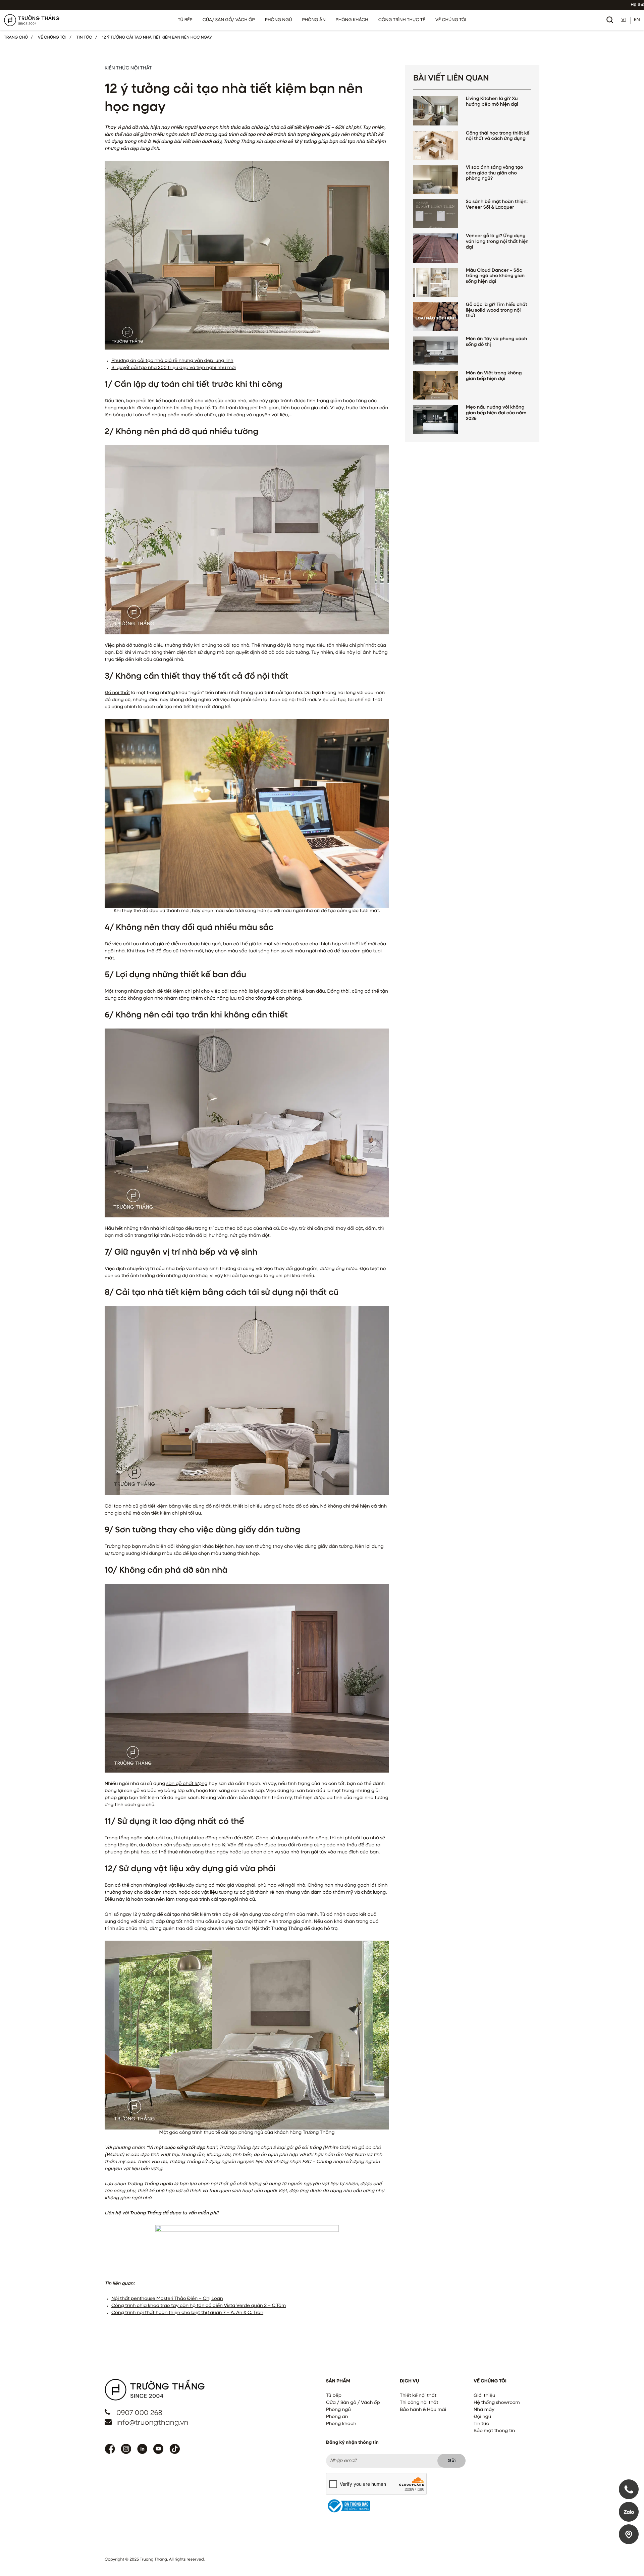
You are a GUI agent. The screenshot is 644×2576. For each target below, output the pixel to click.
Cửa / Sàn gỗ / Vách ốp (353, 2403)
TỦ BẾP (185, 20)
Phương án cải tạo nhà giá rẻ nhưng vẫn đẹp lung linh (172, 361)
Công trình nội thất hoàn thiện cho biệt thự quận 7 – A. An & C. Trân (187, 2313)
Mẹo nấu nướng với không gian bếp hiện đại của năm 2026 (496, 413)
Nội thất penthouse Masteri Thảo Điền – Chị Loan (167, 2299)
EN (637, 20)
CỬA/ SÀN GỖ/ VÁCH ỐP (229, 20)
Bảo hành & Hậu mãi (423, 2410)
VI (623, 20)
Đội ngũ (482, 2417)
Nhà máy (484, 2410)
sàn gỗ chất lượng (187, 1784)
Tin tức (481, 2424)
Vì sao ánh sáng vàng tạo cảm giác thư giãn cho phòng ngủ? (495, 173)
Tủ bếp (334, 2396)
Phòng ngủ (338, 2410)
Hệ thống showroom (497, 2403)
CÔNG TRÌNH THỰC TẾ (402, 20)
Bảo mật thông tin (494, 2431)
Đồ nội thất (117, 693)
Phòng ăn (337, 2417)
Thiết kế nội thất (418, 2396)
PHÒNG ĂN (314, 20)
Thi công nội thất (419, 2403)
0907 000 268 (139, 2413)
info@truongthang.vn (152, 2423)
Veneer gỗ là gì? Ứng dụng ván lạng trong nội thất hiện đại (497, 242)
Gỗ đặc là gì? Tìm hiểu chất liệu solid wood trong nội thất (497, 311)
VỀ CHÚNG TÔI (451, 20)
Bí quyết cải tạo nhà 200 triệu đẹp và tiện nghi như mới (174, 368)
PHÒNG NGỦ (279, 20)
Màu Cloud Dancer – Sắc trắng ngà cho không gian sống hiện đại (495, 276)
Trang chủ (16, 38)
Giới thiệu (484, 2396)
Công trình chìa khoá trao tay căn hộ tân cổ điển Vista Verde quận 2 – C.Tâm (199, 2306)
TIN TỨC (84, 38)
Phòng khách (341, 2424)
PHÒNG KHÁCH (352, 20)
